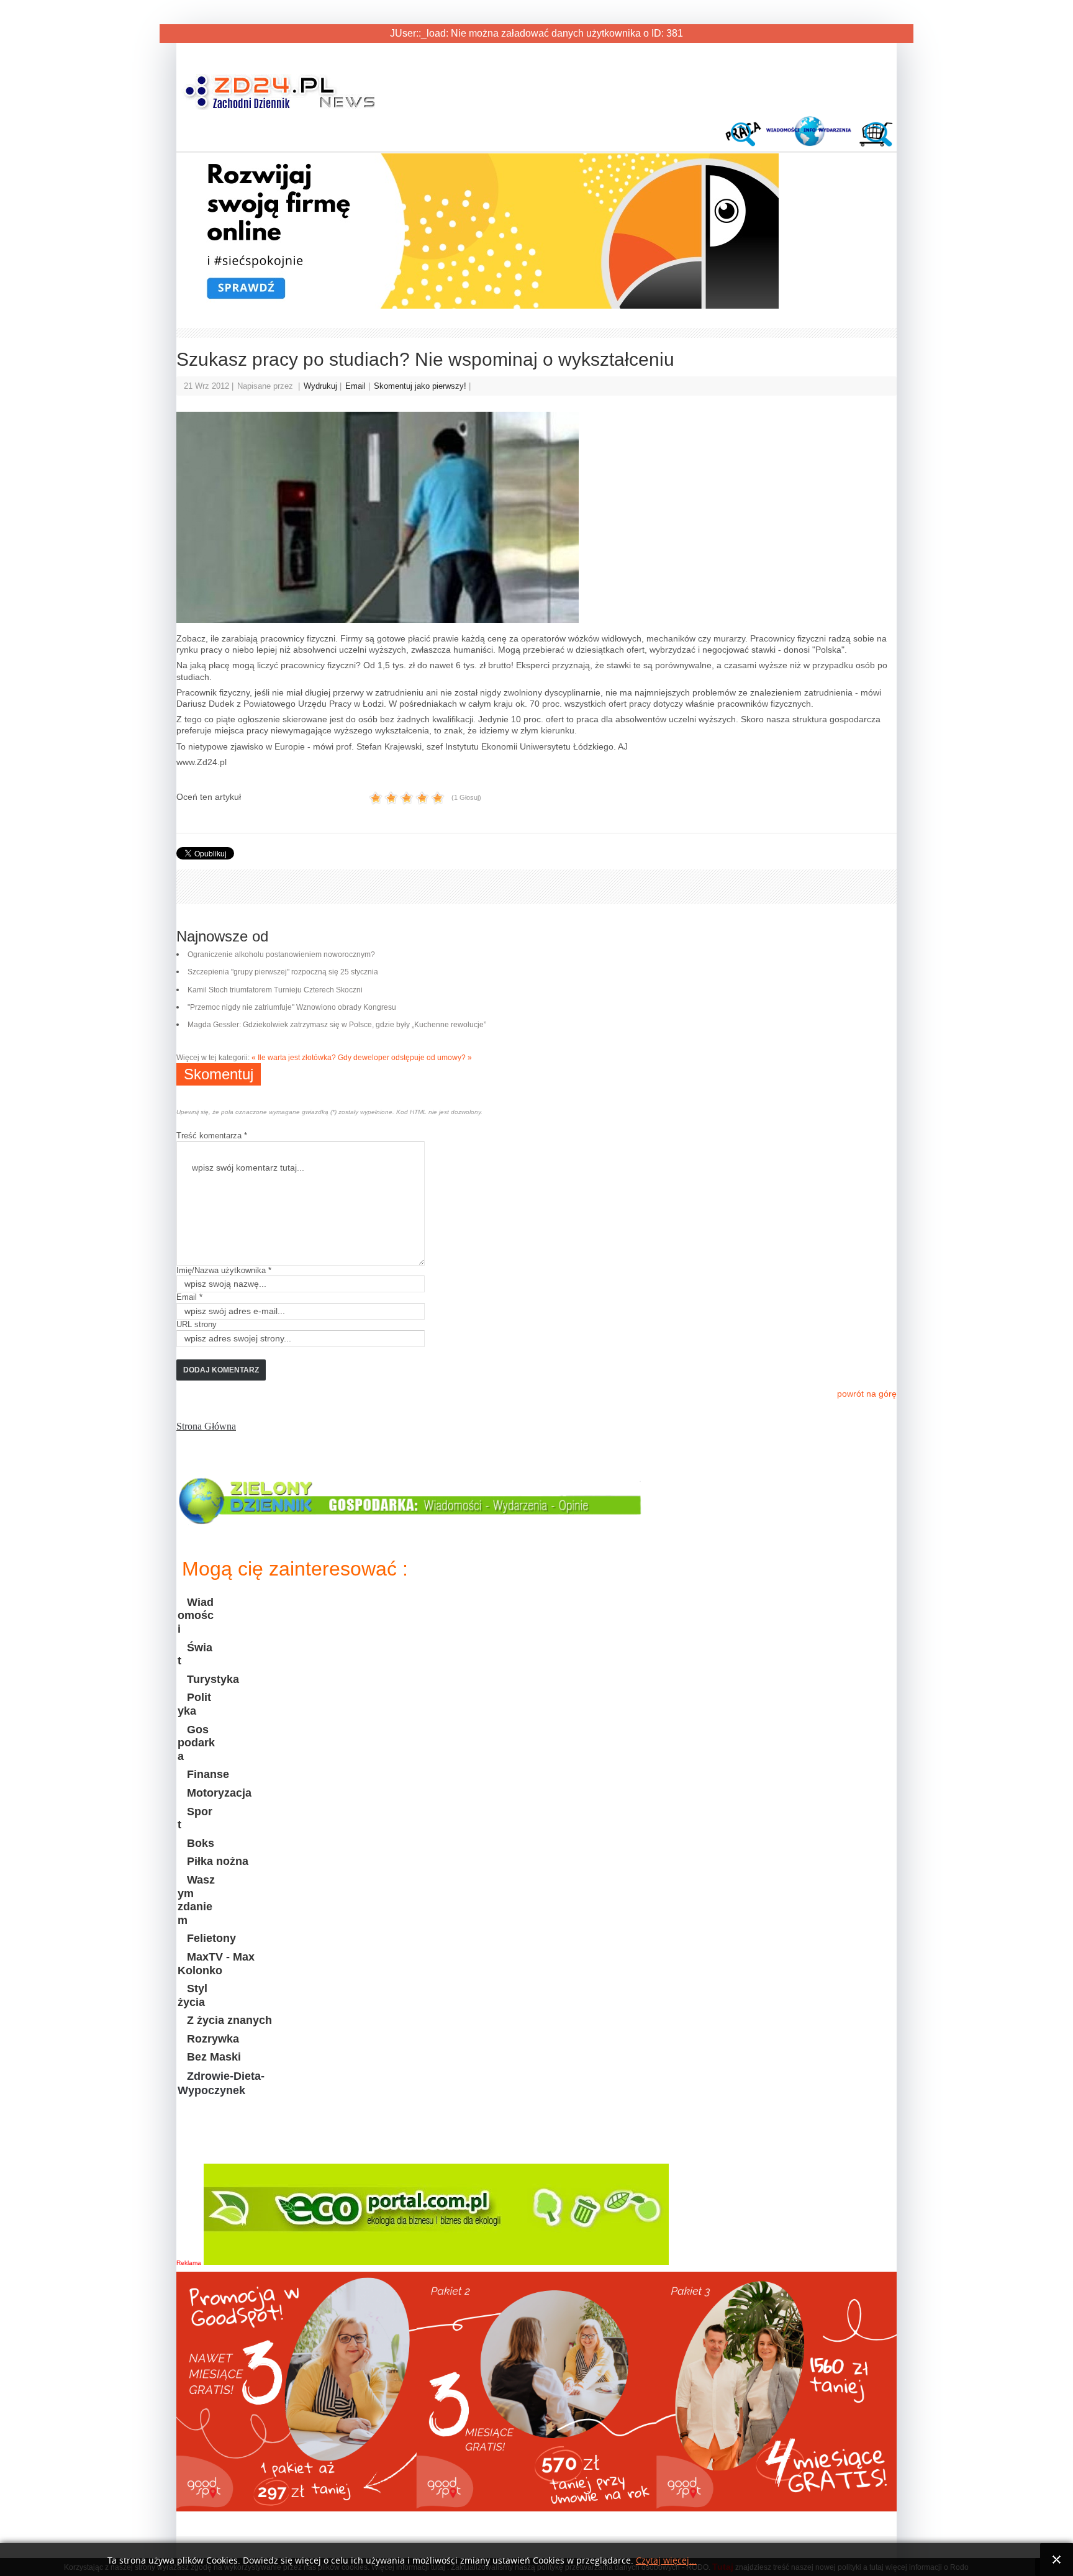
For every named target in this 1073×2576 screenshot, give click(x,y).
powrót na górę (867, 1394)
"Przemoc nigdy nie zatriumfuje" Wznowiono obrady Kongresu (292, 1007)
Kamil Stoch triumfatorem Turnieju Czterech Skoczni (275, 990)
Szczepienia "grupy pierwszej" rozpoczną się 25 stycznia (283, 972)
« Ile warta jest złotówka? (294, 1058)
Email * (189, 1297)
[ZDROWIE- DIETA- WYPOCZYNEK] (238, 2142)
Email (357, 386)
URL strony (197, 1324)
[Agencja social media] (478, 306)
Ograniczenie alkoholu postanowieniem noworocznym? (281, 955)
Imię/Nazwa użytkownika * (224, 1270)
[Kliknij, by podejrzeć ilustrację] (536, 517)
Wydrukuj (322, 386)
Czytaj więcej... (666, 2561)
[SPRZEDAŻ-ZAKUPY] (874, 143)
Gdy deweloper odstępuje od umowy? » (405, 1058)
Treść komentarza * (212, 1136)
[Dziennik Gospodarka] (411, 1520)
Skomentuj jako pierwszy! (421, 386)
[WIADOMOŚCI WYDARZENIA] (810, 143)
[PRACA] (746, 143)
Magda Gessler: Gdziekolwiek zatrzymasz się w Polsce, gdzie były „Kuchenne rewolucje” (337, 1025)
